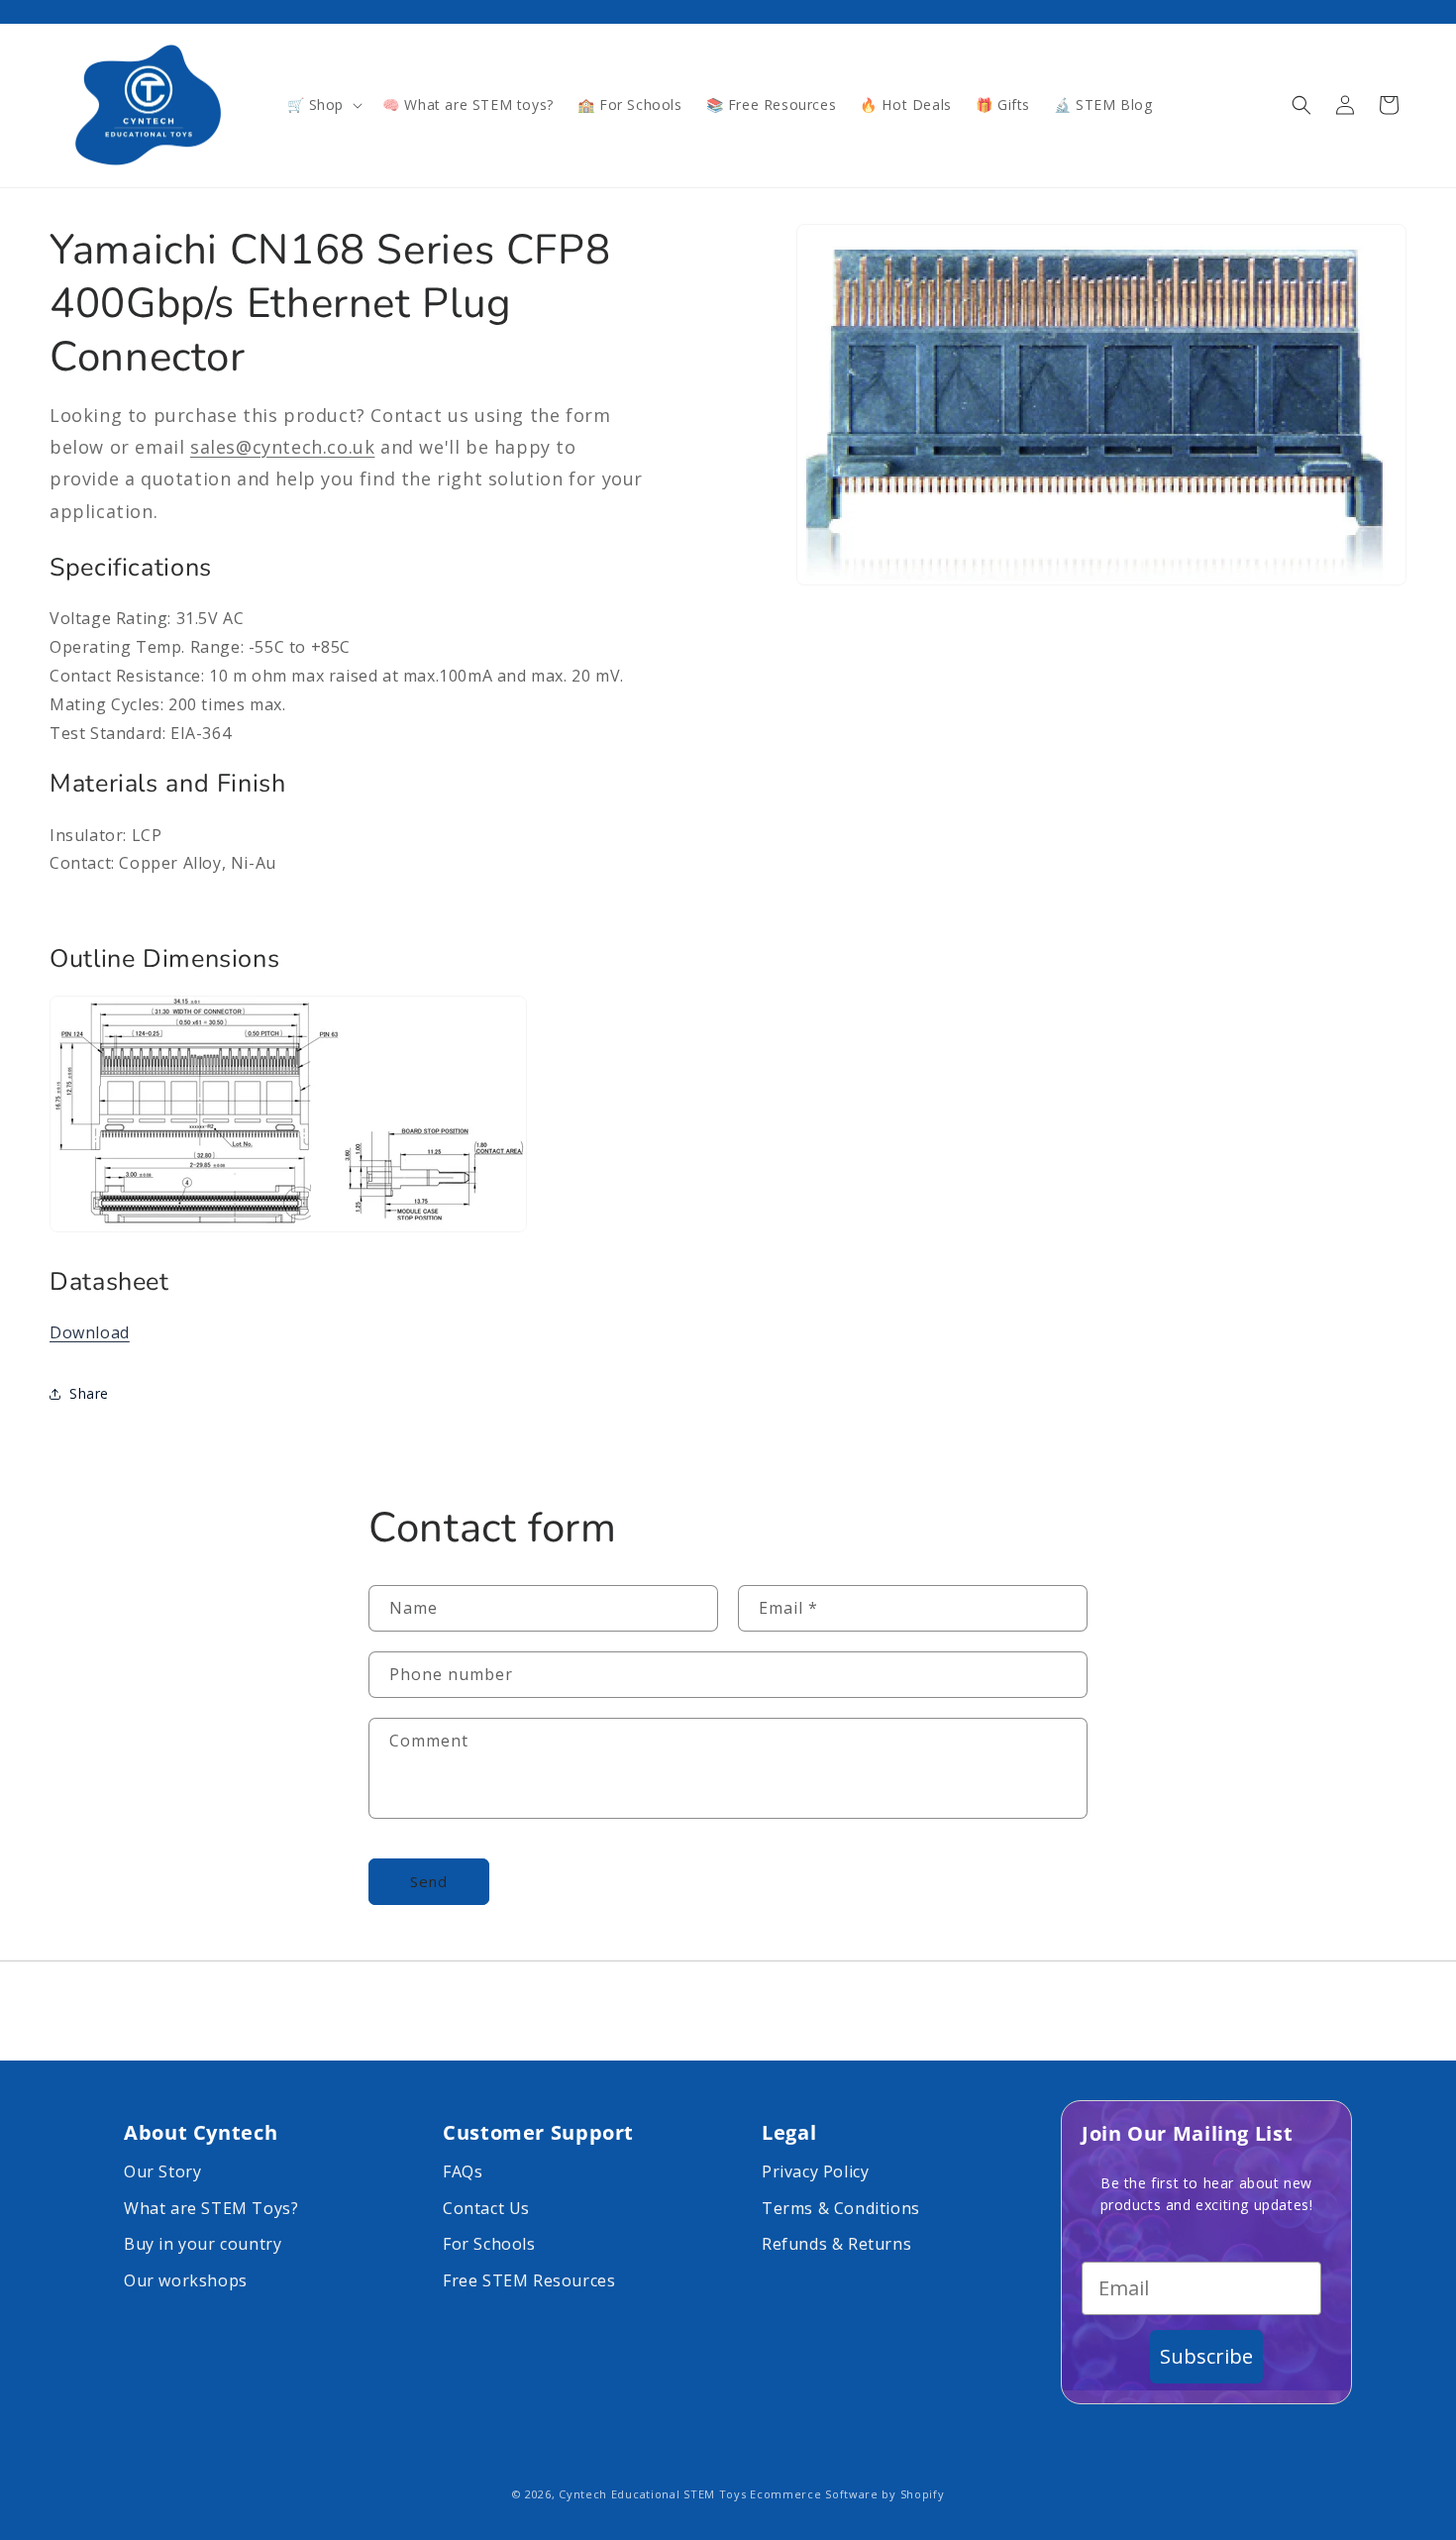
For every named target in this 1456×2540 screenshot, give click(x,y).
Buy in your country (203, 2244)
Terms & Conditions (841, 2208)
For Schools (489, 2244)
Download (90, 1332)
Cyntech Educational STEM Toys (652, 2494)
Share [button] (89, 1394)
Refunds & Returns (836, 2244)
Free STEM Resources (529, 2280)
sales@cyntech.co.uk (282, 447)
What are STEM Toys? (211, 2208)
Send (429, 1882)
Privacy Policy (815, 2171)
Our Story (162, 2171)
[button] (323, 105)
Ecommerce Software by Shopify (847, 2494)
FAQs (463, 2171)
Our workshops (186, 2280)
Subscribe (1206, 2356)
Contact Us (486, 2208)
